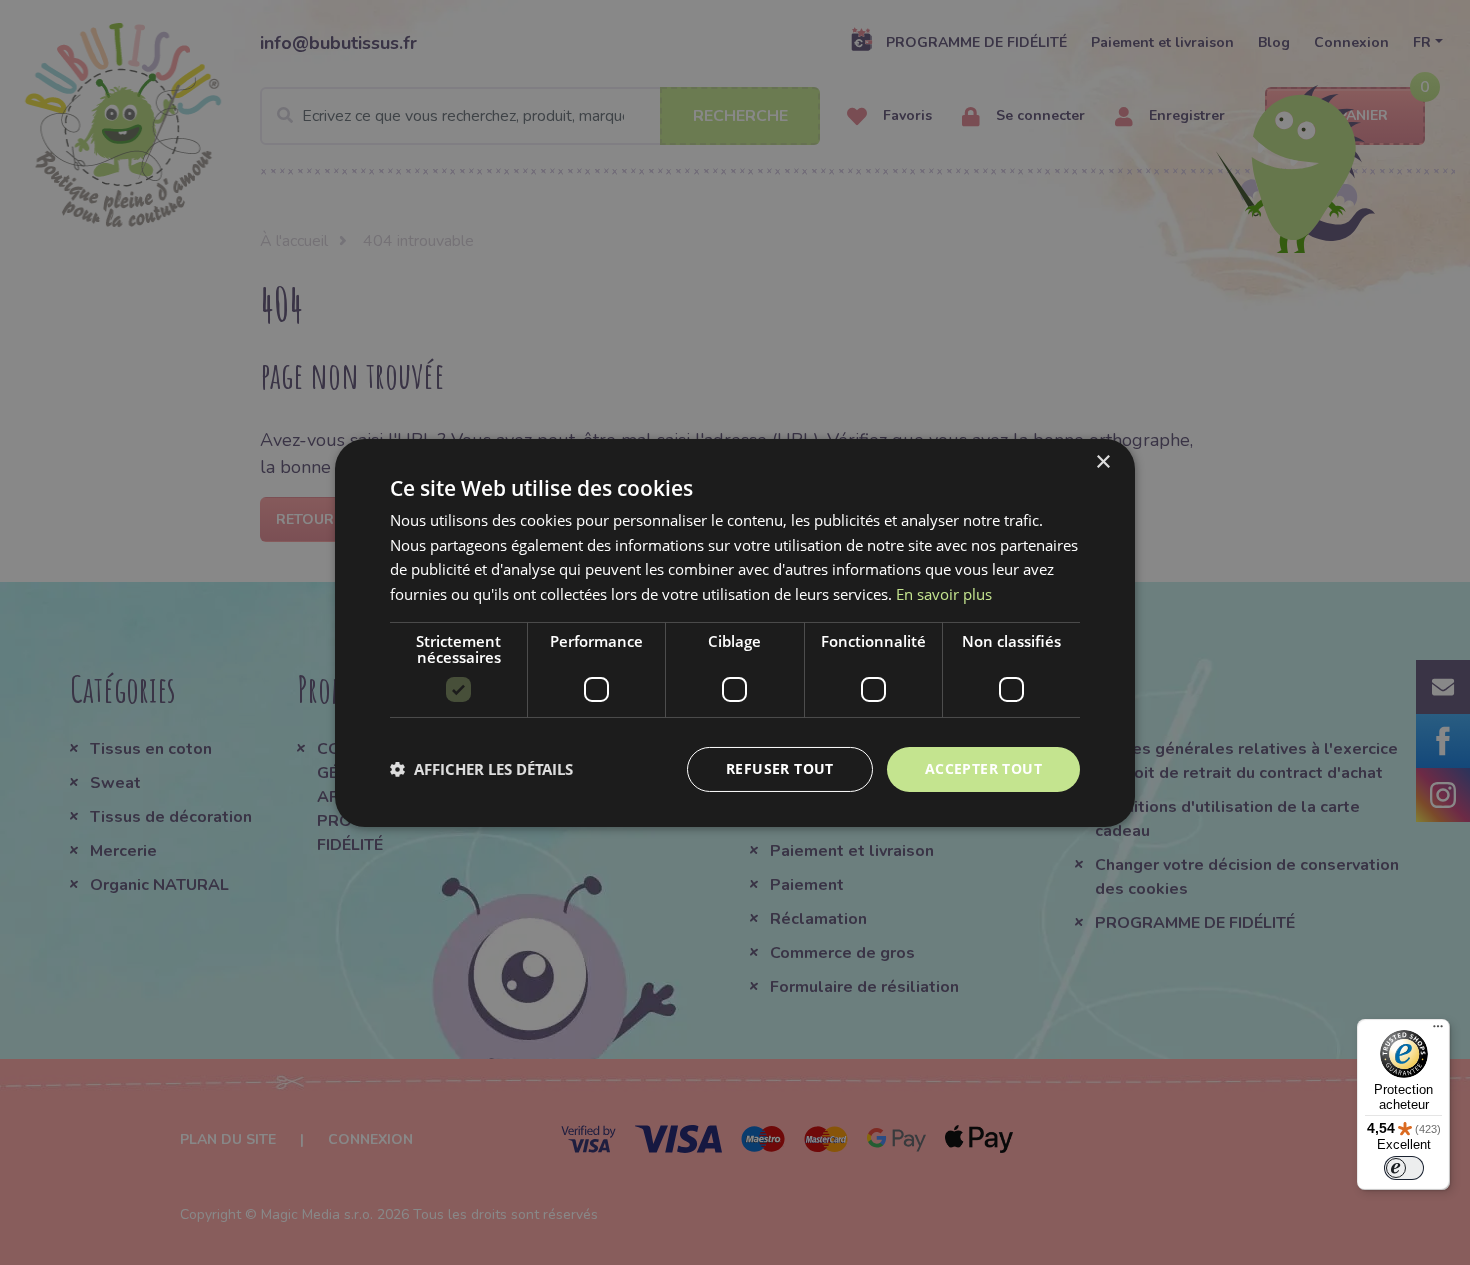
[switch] (1404, 1168)
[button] (481, 769)
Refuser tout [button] (780, 768)
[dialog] (735, 632)
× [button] (1102, 461)
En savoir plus (944, 594)
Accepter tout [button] (983, 768)
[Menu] (1438, 1031)
